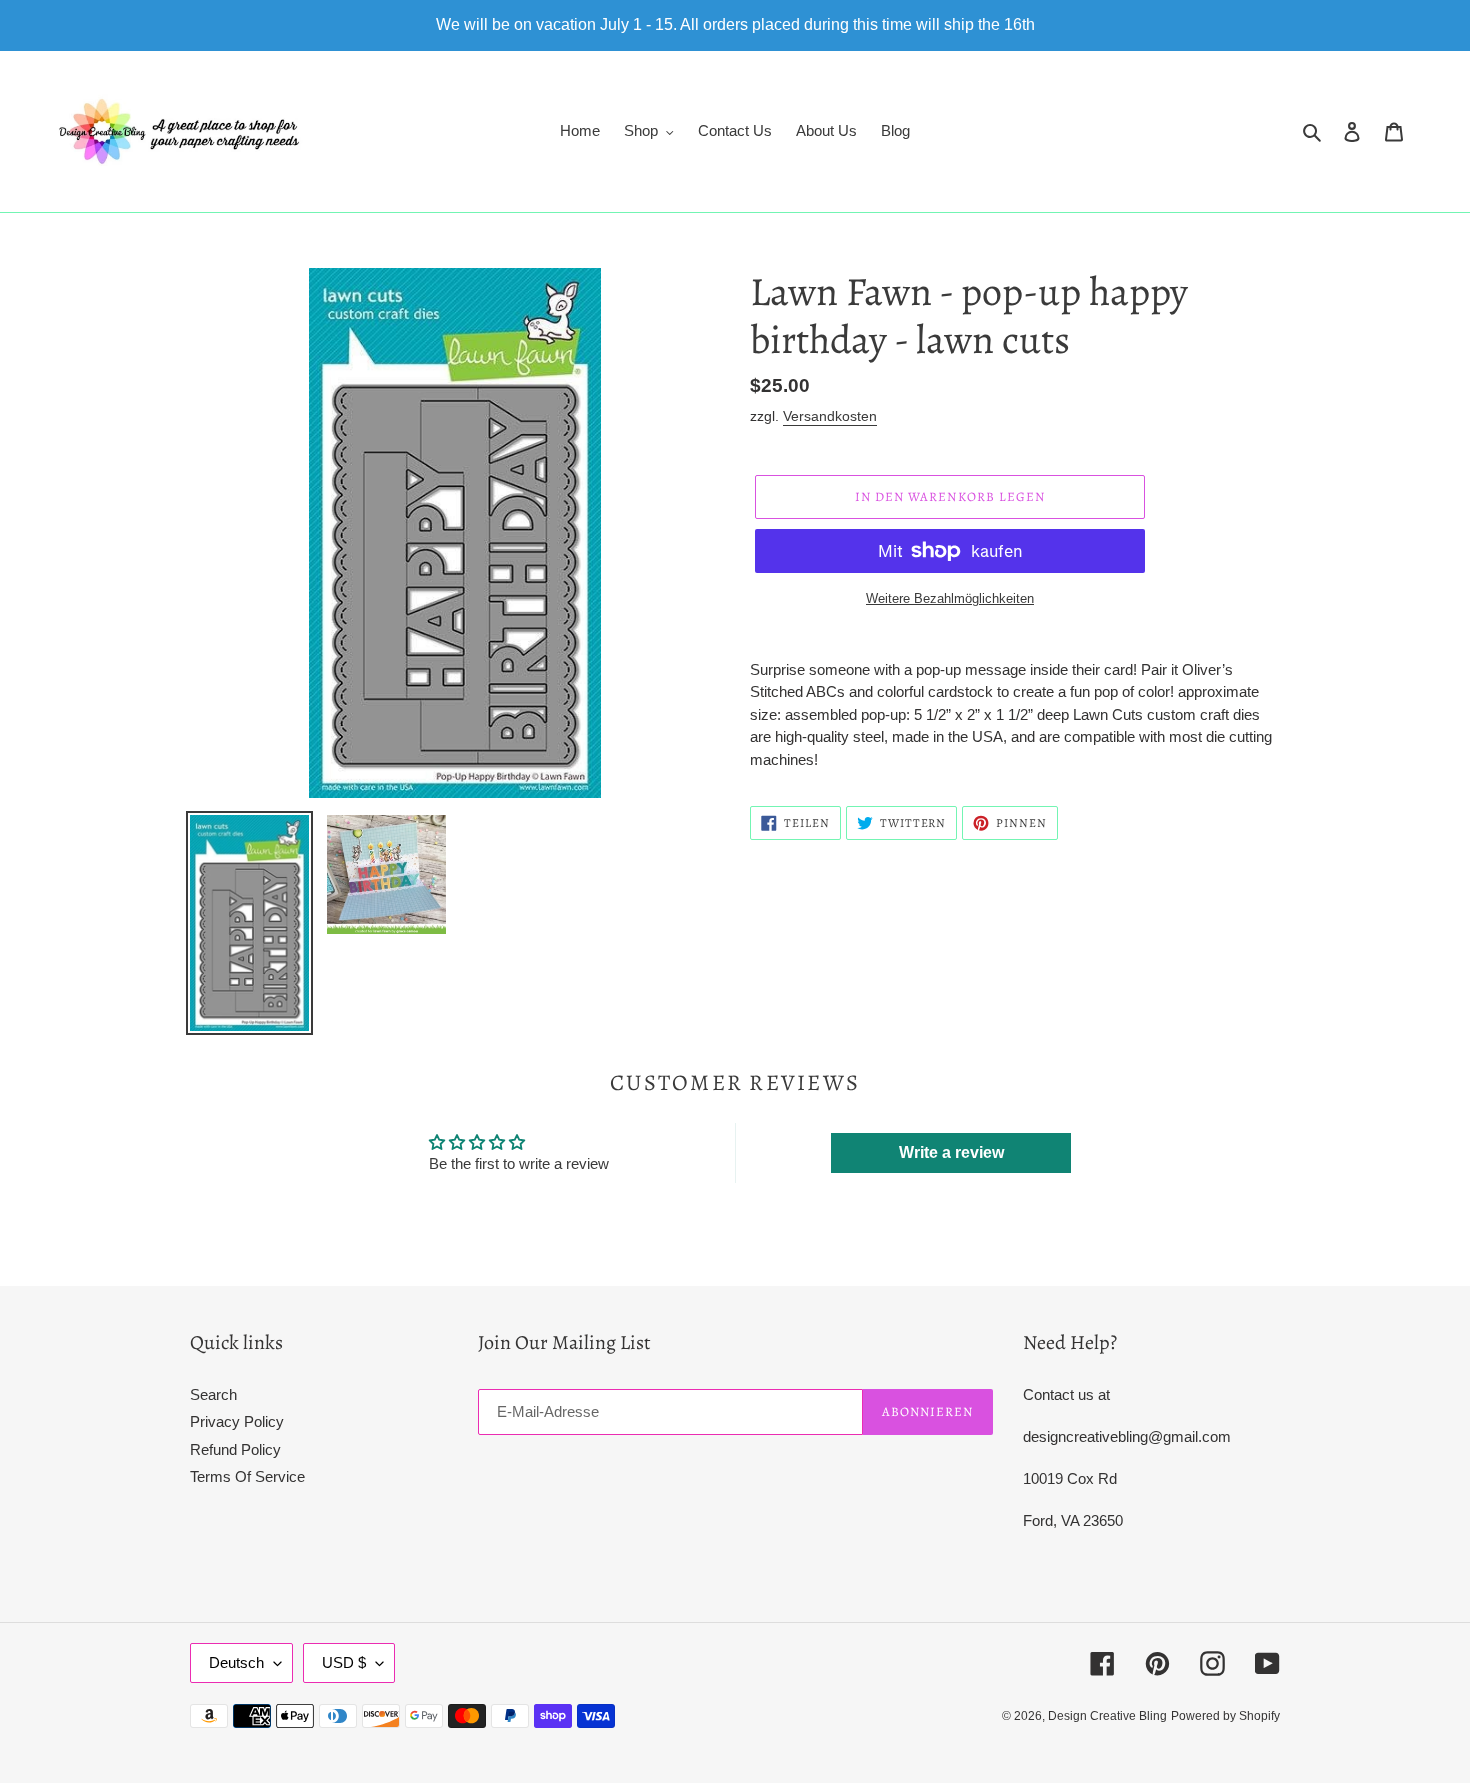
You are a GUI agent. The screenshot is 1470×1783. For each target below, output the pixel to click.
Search (213, 1394)
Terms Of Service (247, 1476)
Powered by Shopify (1225, 1716)
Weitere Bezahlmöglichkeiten (950, 598)
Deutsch (236, 1662)
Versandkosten (830, 416)
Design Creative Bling (1107, 1716)
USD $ (344, 1662)
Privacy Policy (237, 1421)
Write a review (951, 1152)
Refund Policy (235, 1449)
